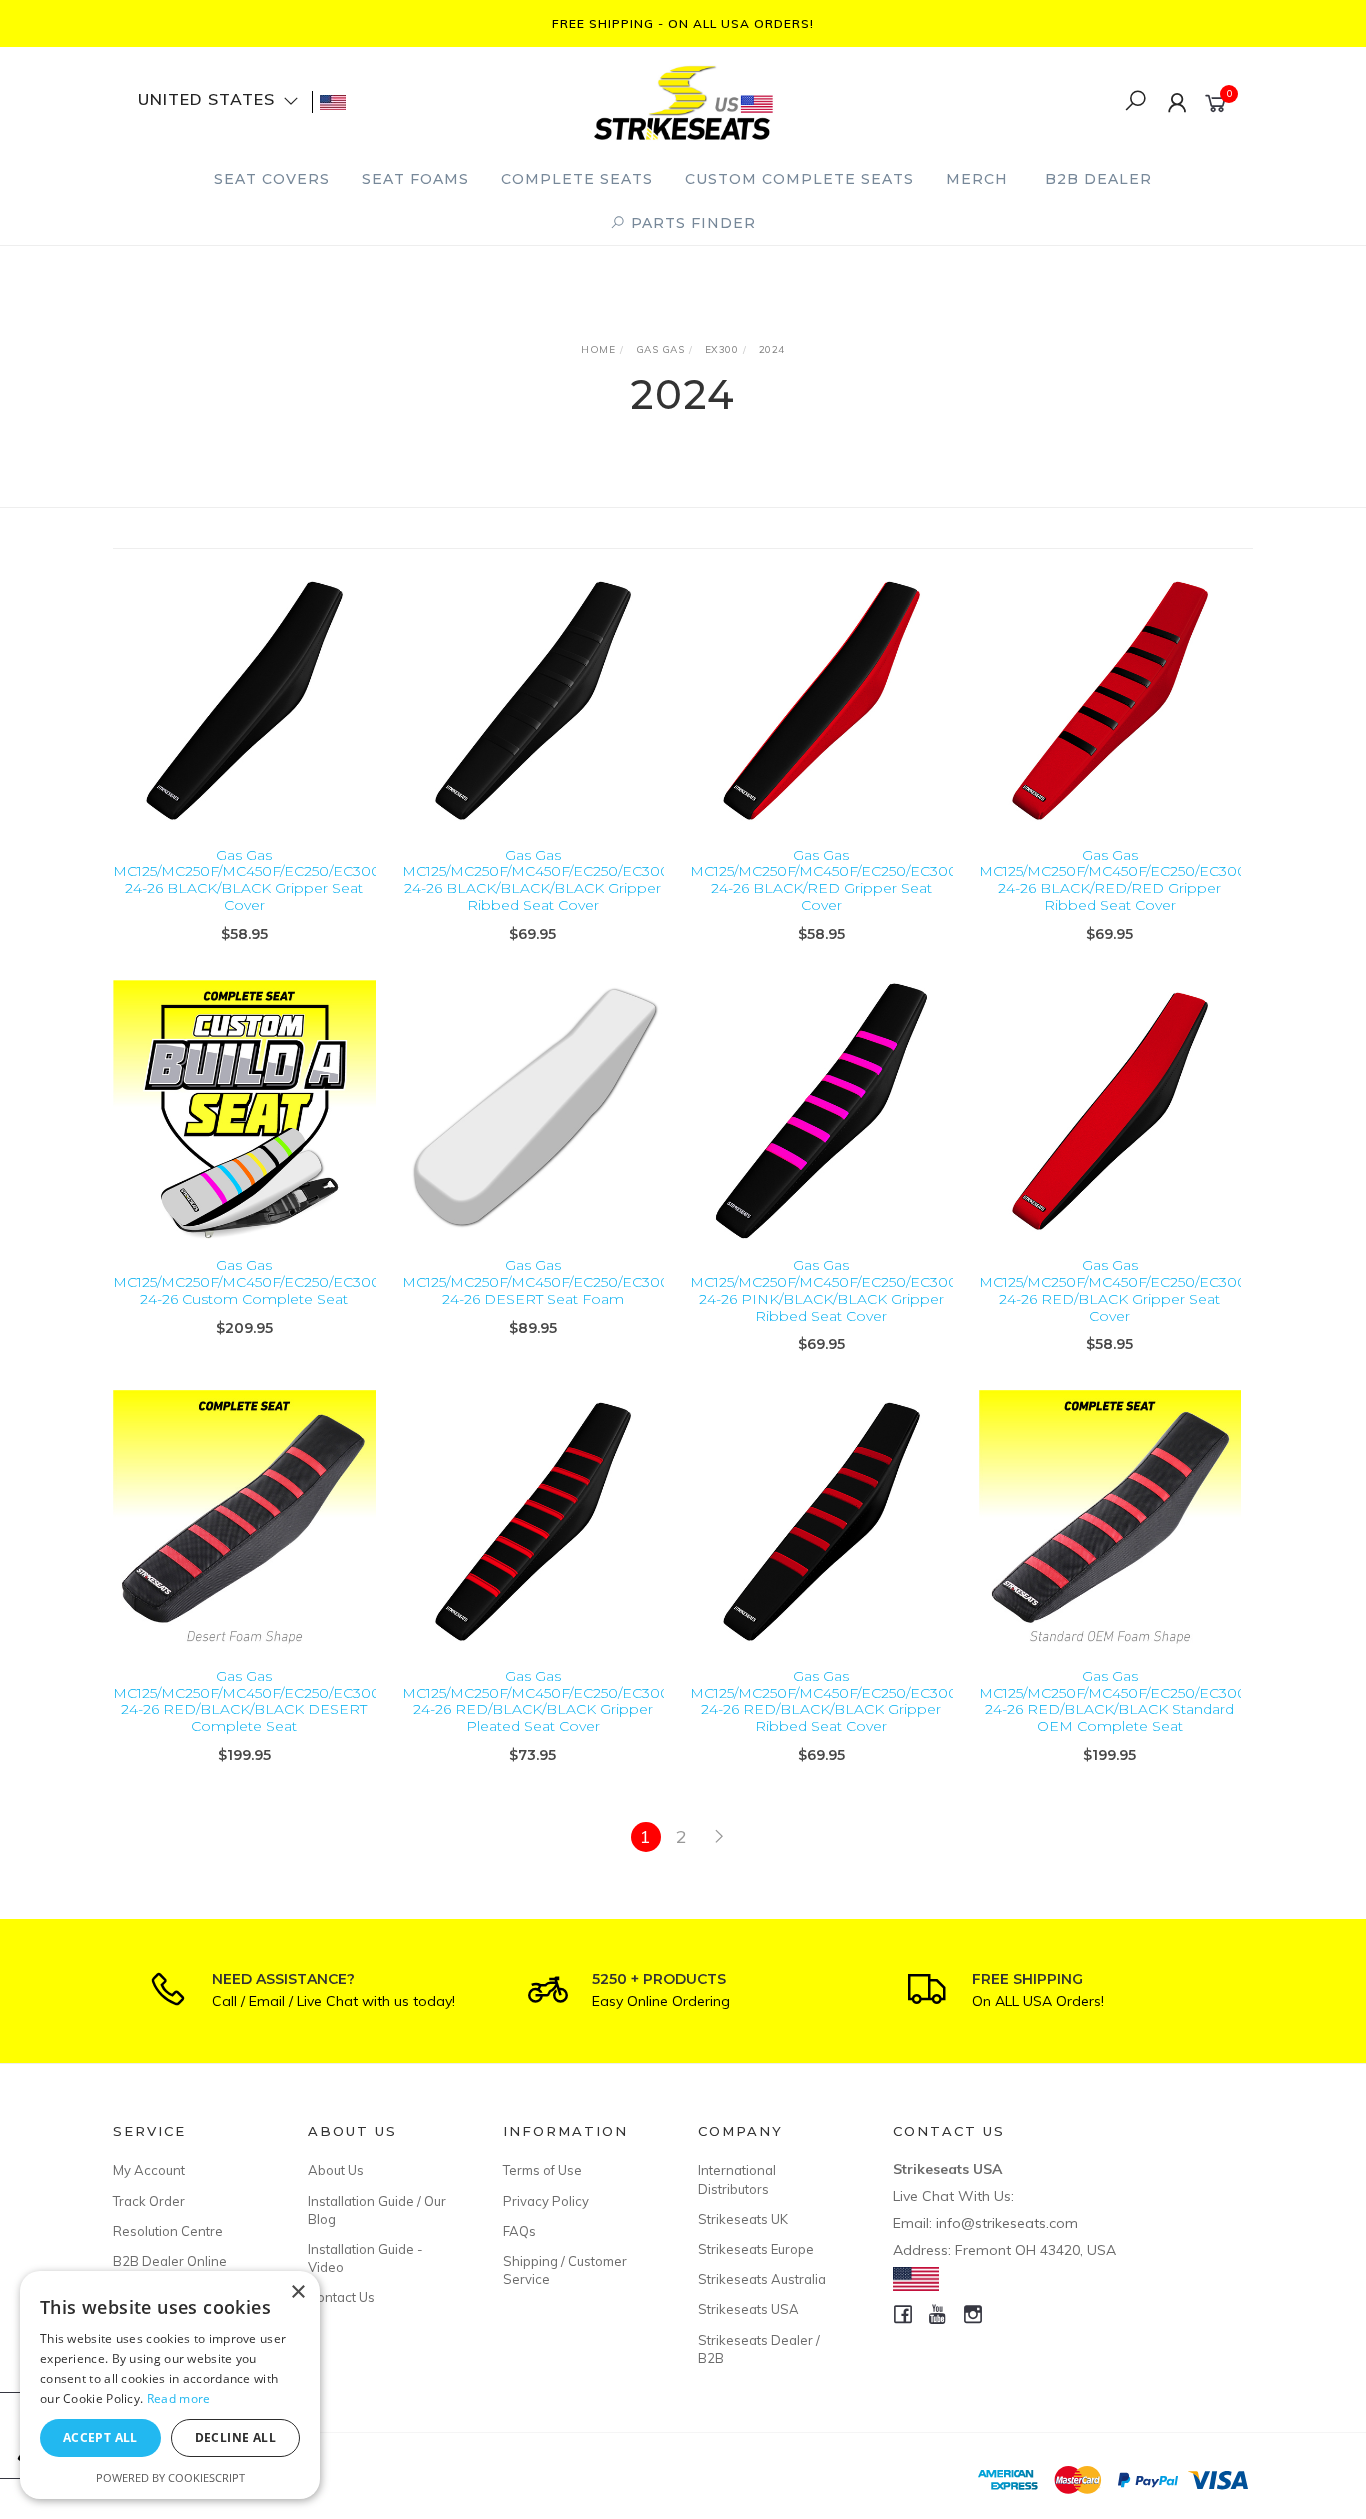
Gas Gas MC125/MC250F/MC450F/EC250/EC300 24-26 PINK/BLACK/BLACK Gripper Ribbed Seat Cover (824, 1290)
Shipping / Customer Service (565, 2270)
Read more (179, 2398)
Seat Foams (415, 179)
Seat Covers (272, 179)
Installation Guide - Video (365, 2258)
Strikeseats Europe (756, 2249)
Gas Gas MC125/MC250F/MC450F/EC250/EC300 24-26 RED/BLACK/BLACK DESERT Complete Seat (247, 1701)
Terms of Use (542, 2170)
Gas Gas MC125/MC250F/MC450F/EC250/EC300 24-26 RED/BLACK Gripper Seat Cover (1113, 1290)
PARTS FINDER (691, 223)
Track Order (149, 2201)
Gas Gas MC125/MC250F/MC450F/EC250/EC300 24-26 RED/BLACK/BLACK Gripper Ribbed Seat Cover (824, 1701)
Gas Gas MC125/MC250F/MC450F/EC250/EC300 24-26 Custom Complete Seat (247, 1282)
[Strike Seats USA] (682, 100)
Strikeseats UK (743, 2219)
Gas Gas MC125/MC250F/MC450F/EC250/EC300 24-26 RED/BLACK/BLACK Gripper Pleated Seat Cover (536, 1701)
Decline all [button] (235, 2437)
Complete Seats (577, 179)
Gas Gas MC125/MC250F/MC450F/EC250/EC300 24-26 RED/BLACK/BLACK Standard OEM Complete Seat (1113, 1701)
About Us (336, 2170)
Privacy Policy (546, 2201)
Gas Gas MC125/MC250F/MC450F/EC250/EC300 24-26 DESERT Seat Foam (536, 1282)
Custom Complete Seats (799, 179)
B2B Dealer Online (170, 2261)
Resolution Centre (168, 2231)
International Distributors (737, 2179)
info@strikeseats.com (1007, 2223)
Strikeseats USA (748, 2309)
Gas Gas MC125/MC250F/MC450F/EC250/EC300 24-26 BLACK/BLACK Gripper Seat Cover (247, 880)
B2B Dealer (1098, 179)
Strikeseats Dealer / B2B (759, 2349)
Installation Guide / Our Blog (377, 2210)
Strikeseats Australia (762, 2279)
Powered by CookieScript (170, 2477)
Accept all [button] (100, 2437)
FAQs (519, 2231)
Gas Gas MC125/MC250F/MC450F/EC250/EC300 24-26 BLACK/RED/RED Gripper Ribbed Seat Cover (1113, 880)
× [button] (297, 2292)
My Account (149, 2170)
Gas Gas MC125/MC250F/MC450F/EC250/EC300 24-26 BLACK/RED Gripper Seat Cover (824, 880)
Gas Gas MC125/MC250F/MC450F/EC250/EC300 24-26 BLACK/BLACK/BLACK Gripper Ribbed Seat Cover (536, 880)
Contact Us (341, 2297)
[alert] (170, 2385)
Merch (977, 179)
